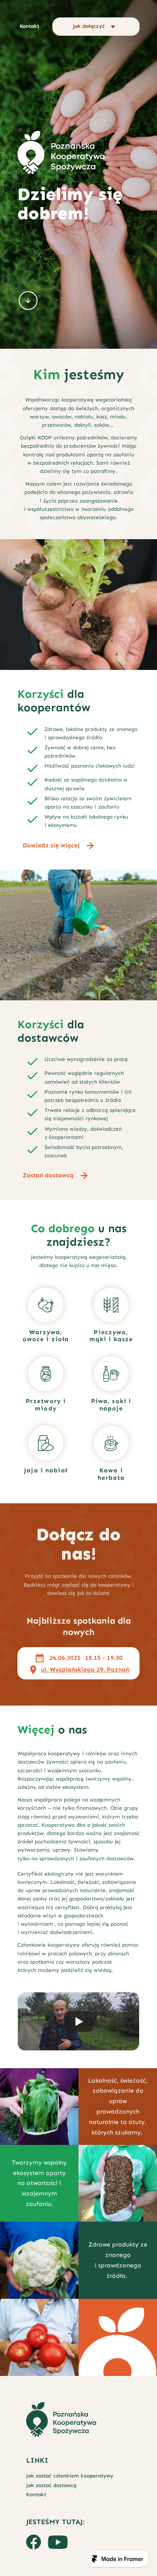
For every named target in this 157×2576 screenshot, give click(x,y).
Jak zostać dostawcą (51, 2485)
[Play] (78, 2022)
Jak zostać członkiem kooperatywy (70, 2476)
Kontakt (36, 2494)
